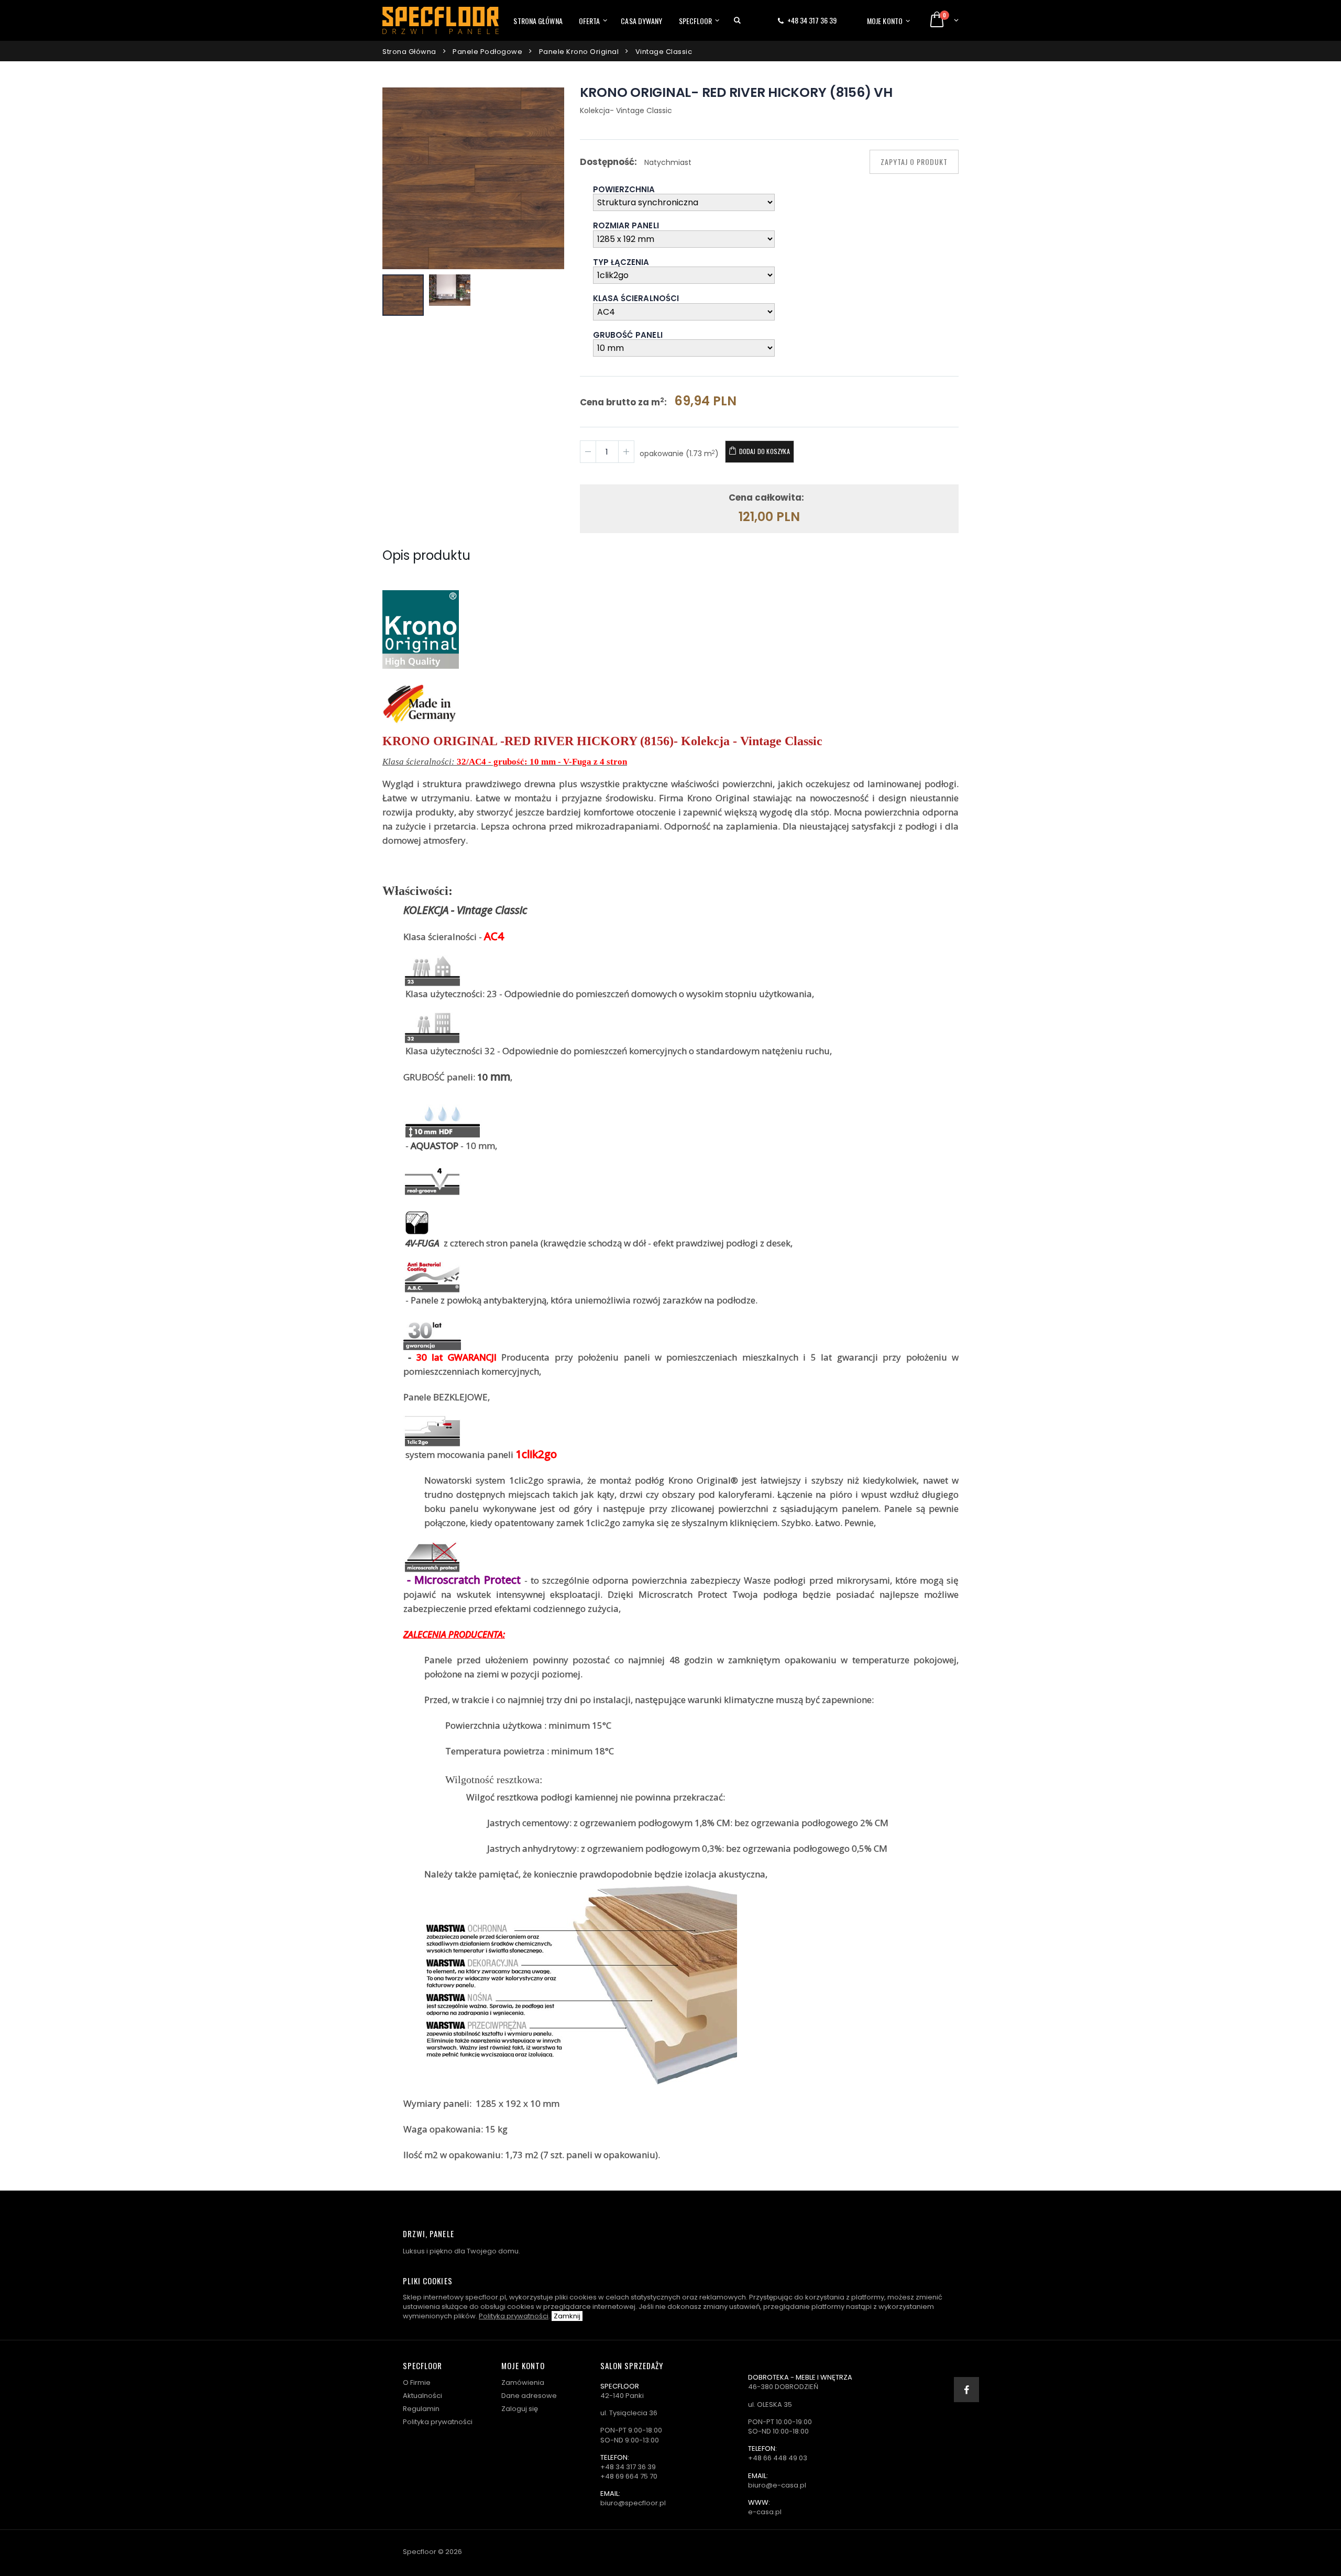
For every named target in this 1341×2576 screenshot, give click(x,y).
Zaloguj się (520, 2409)
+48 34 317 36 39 (812, 20)
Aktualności (422, 2396)
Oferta (590, 21)
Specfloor (696, 21)
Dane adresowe (529, 2396)
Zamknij (567, 2316)
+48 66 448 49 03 (778, 2458)
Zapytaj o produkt (914, 162)
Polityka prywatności (514, 2316)
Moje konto (885, 21)
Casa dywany (641, 21)
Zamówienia (523, 2382)
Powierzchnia (624, 190)
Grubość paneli (628, 336)
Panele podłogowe (487, 52)
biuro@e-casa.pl (777, 2485)
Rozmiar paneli (626, 226)
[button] (737, 20)
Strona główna (538, 21)
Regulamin (421, 2409)
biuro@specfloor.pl (633, 2503)
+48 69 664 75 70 (629, 2476)
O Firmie (417, 2382)
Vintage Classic (664, 52)
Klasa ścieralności (636, 299)
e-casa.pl (765, 2512)
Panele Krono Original (579, 52)
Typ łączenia (621, 263)
